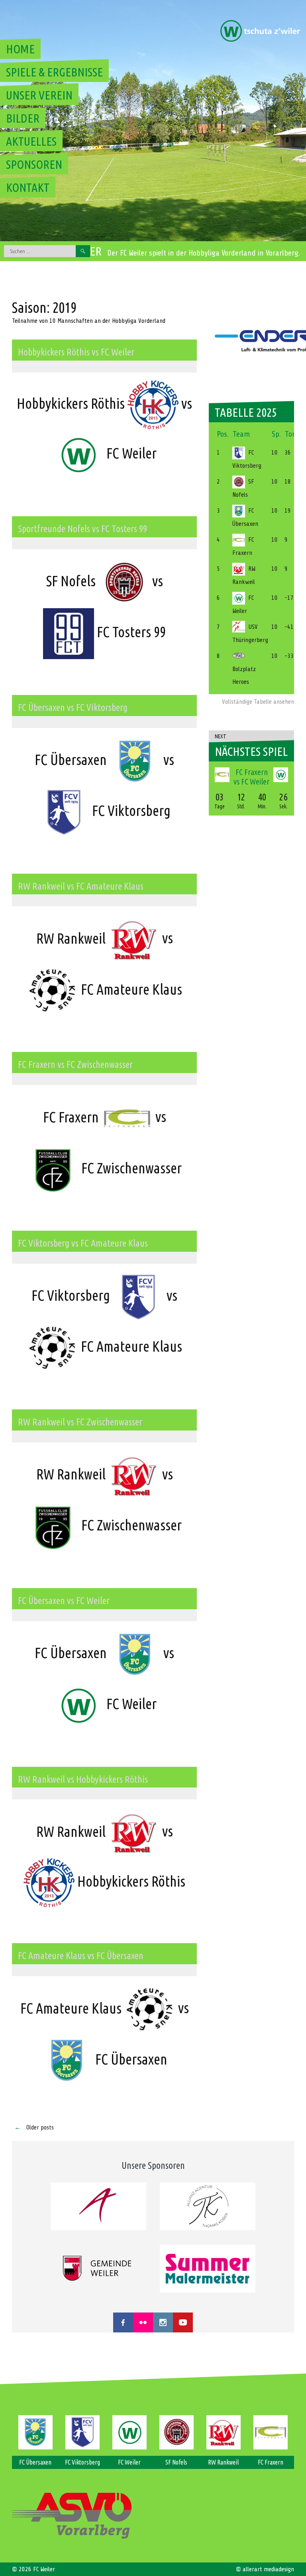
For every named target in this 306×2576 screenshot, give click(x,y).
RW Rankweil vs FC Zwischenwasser (80, 1422)
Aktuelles (31, 141)
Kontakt (28, 187)
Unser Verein (39, 95)
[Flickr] (143, 2322)
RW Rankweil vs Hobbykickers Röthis (83, 1779)
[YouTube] (183, 2322)
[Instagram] (163, 2322)
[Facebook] (123, 2322)
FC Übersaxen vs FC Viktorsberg (73, 707)
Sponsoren (34, 164)
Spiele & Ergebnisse (54, 72)
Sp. (276, 434)
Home (20, 49)
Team (241, 434)
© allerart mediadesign (265, 2569)
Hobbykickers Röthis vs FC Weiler (76, 352)
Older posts (34, 2127)
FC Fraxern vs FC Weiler (251, 777)
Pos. (223, 434)
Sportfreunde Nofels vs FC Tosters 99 (82, 529)
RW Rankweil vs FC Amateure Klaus (81, 886)
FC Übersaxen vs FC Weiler (64, 1601)
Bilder (23, 118)
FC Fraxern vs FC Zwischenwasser (75, 1065)
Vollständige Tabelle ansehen (258, 702)
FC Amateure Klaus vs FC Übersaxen (81, 1956)
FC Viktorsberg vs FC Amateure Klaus (83, 1243)
